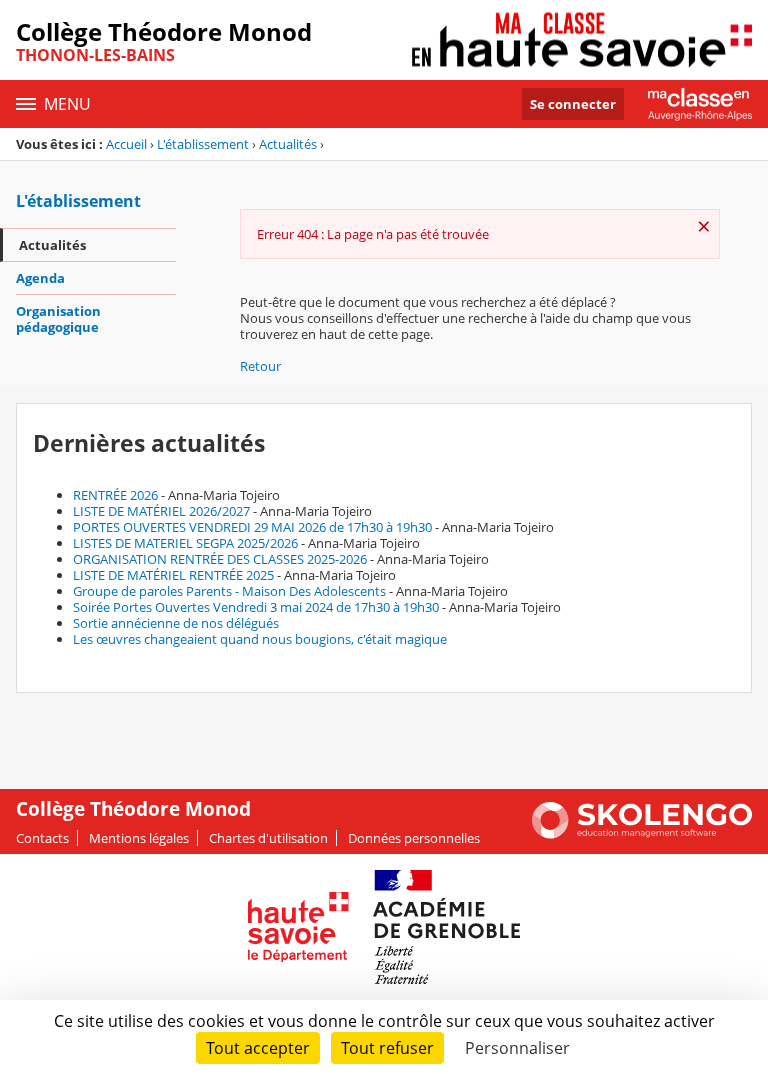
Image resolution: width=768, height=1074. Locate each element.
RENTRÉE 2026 (115, 495)
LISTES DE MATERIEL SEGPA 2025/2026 (185, 543)
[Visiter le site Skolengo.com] (642, 834)
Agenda (40, 278)
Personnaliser (517, 1048)
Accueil (126, 144)
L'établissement (203, 144)
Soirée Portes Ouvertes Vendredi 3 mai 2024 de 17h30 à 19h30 (256, 607)
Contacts (42, 838)
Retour (260, 366)
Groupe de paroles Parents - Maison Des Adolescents (229, 591)
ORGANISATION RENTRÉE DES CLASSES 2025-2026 (220, 559)
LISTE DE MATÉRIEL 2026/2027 (161, 511)
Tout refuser (387, 1048)
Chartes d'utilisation (268, 838)
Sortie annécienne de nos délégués (176, 623)
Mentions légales (139, 838)
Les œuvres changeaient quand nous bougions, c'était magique (260, 639)
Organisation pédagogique (58, 319)
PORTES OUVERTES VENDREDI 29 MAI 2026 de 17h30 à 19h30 (252, 527)
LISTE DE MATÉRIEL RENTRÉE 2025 (173, 575)
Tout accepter (258, 1048)
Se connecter (573, 104)
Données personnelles (414, 838)
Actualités (288, 144)
